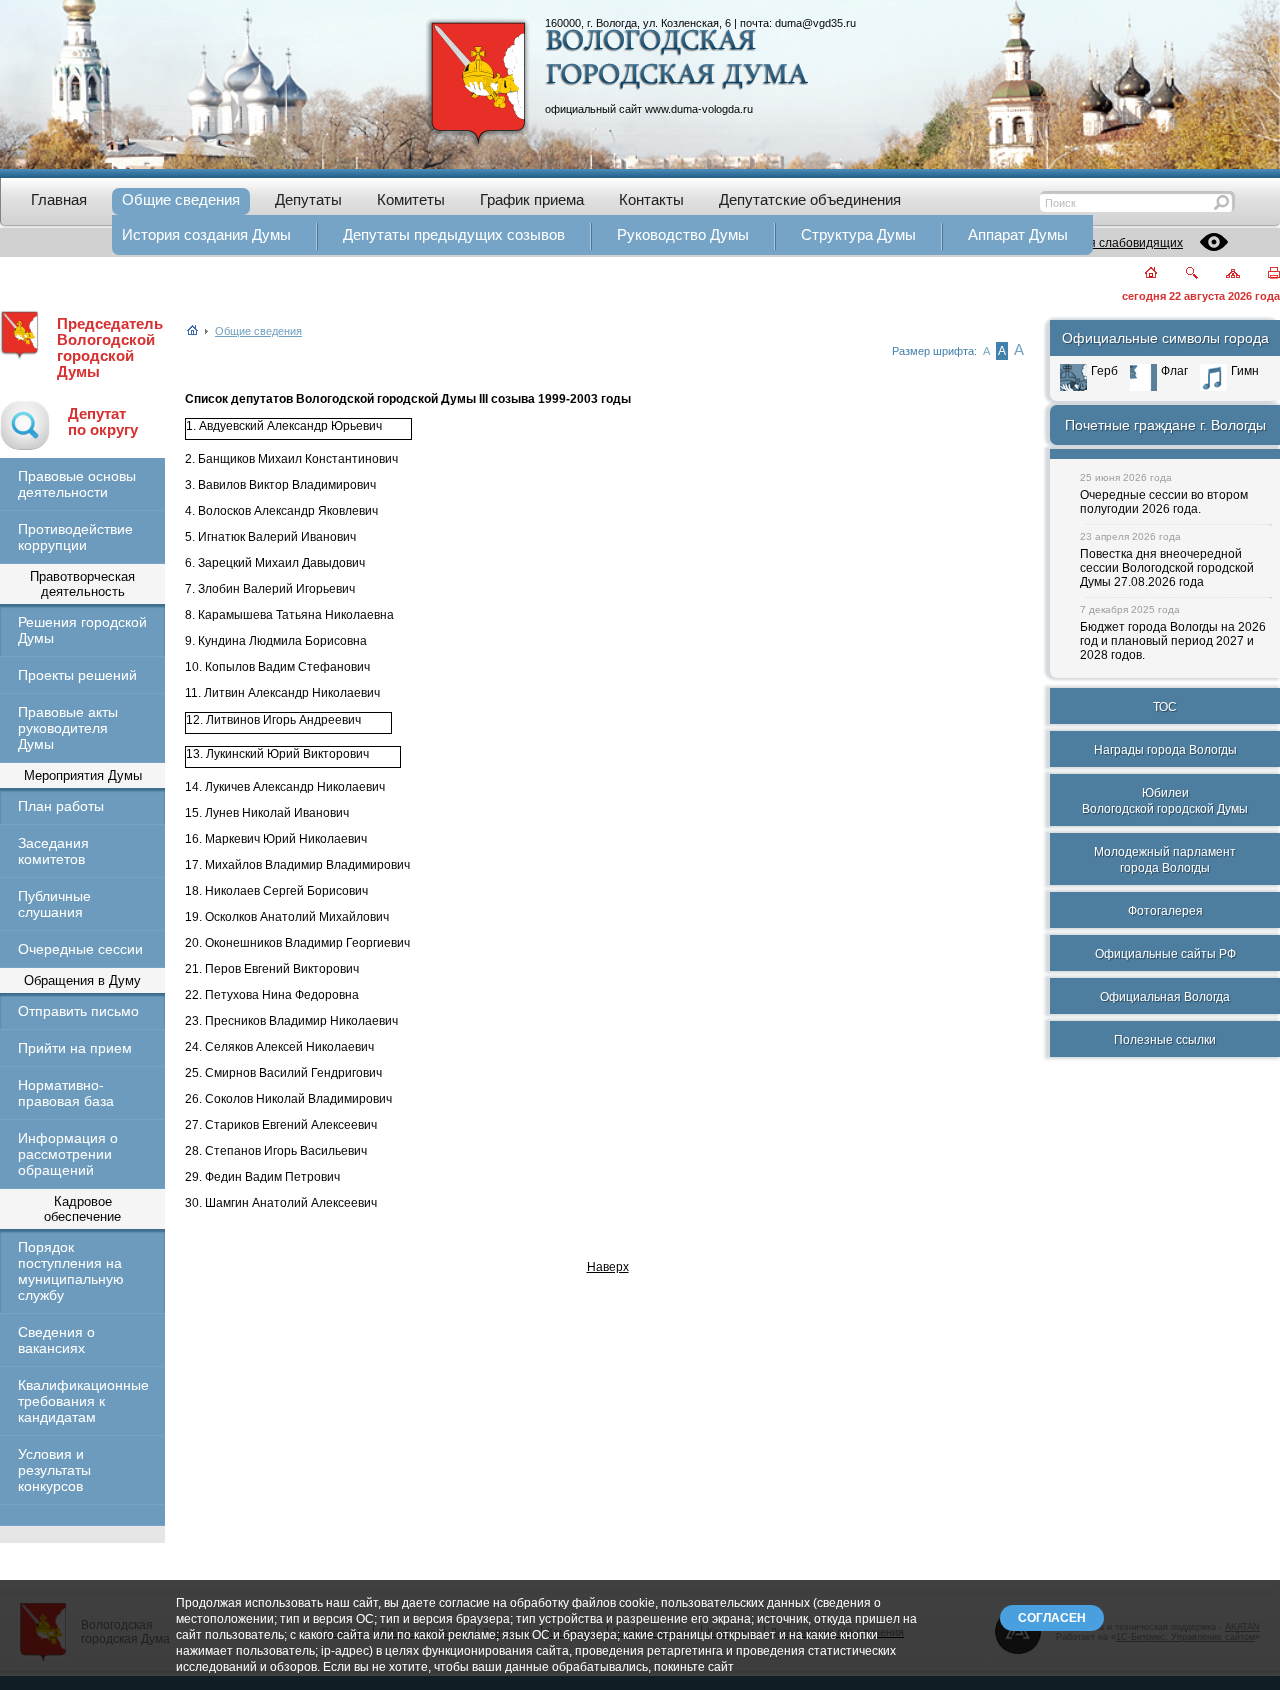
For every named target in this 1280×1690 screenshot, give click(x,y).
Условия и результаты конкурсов (54, 1470)
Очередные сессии (80, 949)
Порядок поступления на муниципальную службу (71, 1271)
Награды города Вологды (1165, 750)
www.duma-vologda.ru (699, 109)
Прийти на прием (75, 1048)
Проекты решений (77, 675)
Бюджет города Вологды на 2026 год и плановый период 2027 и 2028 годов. (1173, 641)
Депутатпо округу (103, 422)
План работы (61, 806)
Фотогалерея (1165, 911)
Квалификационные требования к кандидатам (82, 1401)
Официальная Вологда (1165, 997)
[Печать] (1262, 274)
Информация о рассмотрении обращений (68, 1154)
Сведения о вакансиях (56, 1340)
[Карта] (1221, 274)
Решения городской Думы (82, 630)
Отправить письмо (78, 1011)
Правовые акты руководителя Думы (68, 728)
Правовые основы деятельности (77, 484)
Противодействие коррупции (75, 537)
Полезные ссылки (1165, 1040)
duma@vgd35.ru (815, 23)
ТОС (1165, 707)
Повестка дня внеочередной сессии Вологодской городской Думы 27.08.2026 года (1167, 568)
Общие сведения (258, 331)
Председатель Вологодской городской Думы (110, 348)
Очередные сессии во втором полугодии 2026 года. (1164, 502)
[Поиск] (1179, 274)
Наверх (608, 1267)
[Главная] (1139, 274)
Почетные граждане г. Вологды (1165, 425)
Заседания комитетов (53, 851)
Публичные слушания (54, 904)
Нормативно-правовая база (66, 1093)
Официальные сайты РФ (1165, 954)
